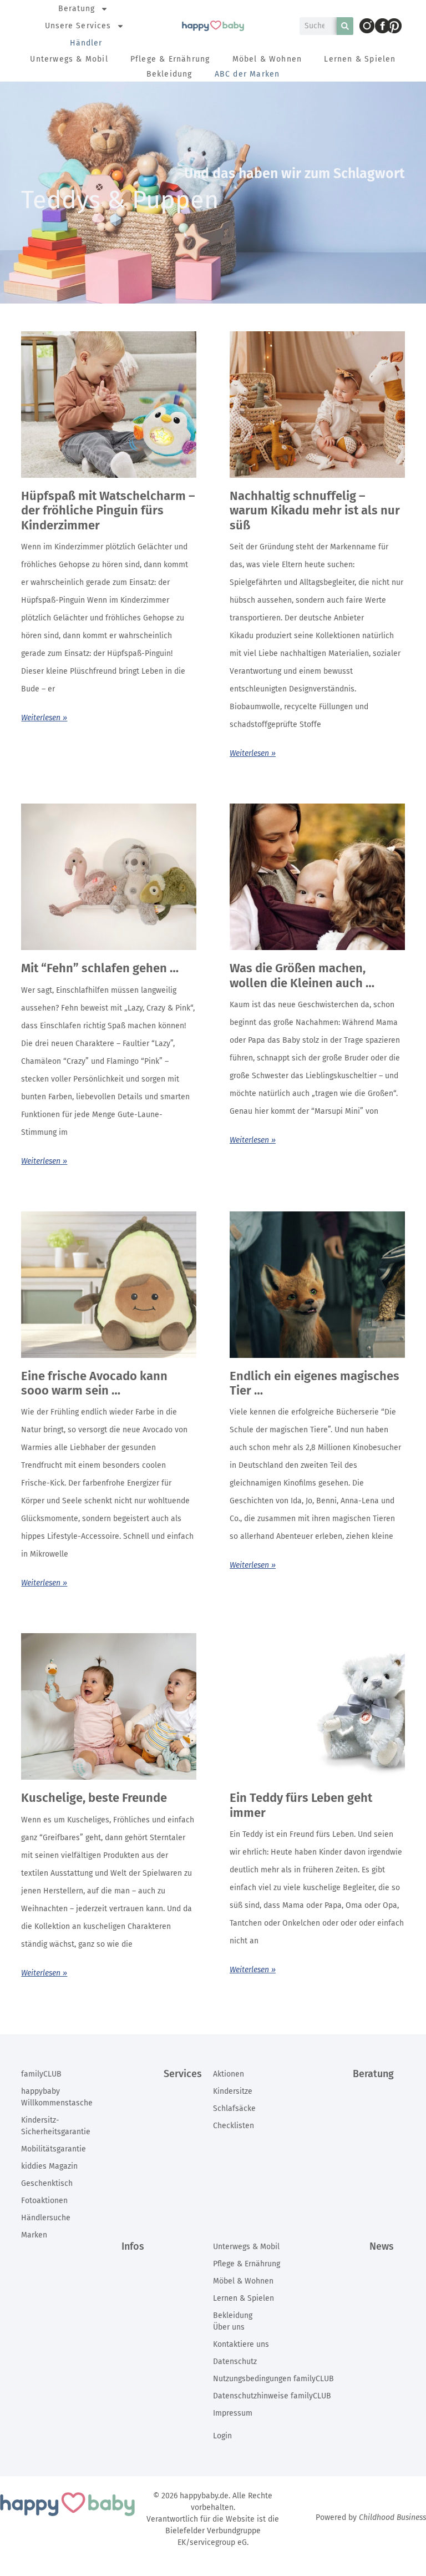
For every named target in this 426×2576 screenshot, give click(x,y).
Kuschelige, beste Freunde (94, 1798)
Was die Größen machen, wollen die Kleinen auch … (302, 975)
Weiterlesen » (44, 718)
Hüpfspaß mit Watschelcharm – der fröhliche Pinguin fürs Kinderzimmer (108, 511)
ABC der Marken (247, 74)
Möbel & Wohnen (267, 59)
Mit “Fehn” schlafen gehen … (100, 968)
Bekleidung (169, 74)
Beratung (77, 9)
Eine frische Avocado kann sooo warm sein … (94, 1383)
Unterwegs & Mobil (69, 59)
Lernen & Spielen (360, 59)
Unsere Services (78, 26)
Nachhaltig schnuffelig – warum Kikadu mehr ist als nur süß (315, 511)
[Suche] (345, 26)
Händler (86, 43)
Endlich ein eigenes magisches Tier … (315, 1383)
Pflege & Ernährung (170, 59)
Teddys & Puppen (120, 200)
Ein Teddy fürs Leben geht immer (301, 1805)
